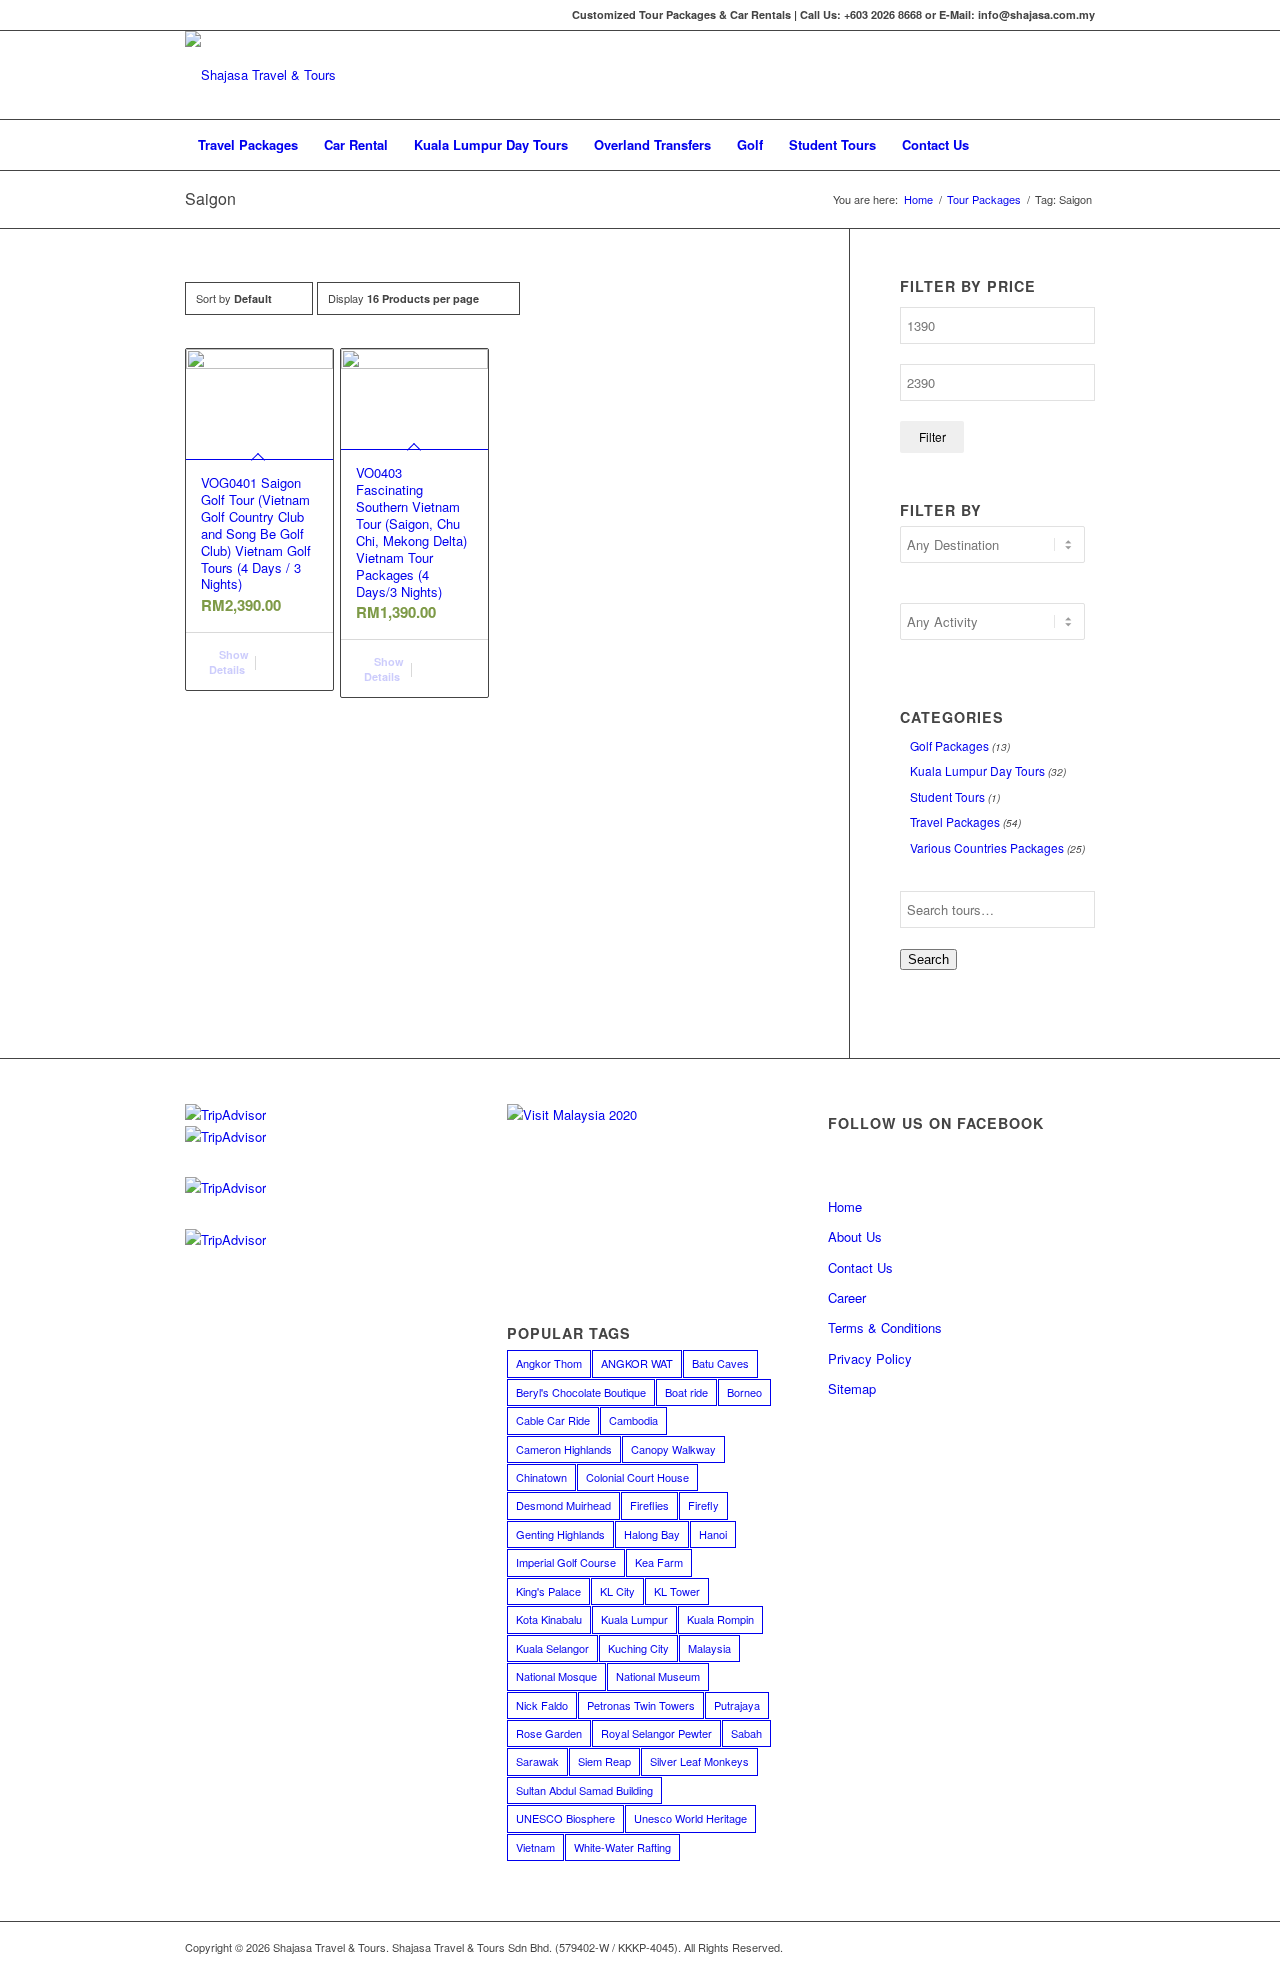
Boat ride (686, 1392)
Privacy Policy (870, 1358)
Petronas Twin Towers (641, 1705)
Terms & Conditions (885, 1327)
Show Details (229, 662)
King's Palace (548, 1591)
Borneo (744, 1392)
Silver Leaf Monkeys (699, 1761)
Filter (932, 436)
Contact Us (860, 1267)
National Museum (658, 1676)
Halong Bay (652, 1534)
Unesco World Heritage (690, 1818)
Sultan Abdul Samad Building (584, 1790)
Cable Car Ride (553, 1420)
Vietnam (535, 1847)
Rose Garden (549, 1733)
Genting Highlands (560, 1534)
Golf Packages (949, 745)
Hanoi (713, 1534)
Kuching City (638, 1648)
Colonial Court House (637, 1477)
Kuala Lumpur (634, 1619)
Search (928, 959)
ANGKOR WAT (637, 1363)
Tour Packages (984, 199)
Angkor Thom (549, 1363)
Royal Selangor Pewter (656, 1733)
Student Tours (947, 796)
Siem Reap (604, 1761)
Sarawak (537, 1761)
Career (847, 1297)
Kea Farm (659, 1562)
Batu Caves (720, 1363)
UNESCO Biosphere (565, 1818)
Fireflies (649, 1505)
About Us (855, 1236)
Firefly (703, 1505)
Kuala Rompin (720, 1619)
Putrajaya (737, 1705)
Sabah (746, 1733)
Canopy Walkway (673, 1449)
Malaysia (709, 1648)
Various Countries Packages (987, 847)
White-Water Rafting (622, 1847)
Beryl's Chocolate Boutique (581, 1392)
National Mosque (556, 1676)
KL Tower (677, 1591)
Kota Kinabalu (549, 1619)
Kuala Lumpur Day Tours (977, 770)
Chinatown (541, 1477)
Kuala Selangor (552, 1648)
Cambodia (633, 1420)
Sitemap (852, 1388)
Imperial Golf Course (566, 1562)
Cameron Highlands (564, 1449)
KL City (617, 1591)
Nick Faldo (542, 1705)
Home (918, 199)
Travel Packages (955, 821)
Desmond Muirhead (563, 1505)
